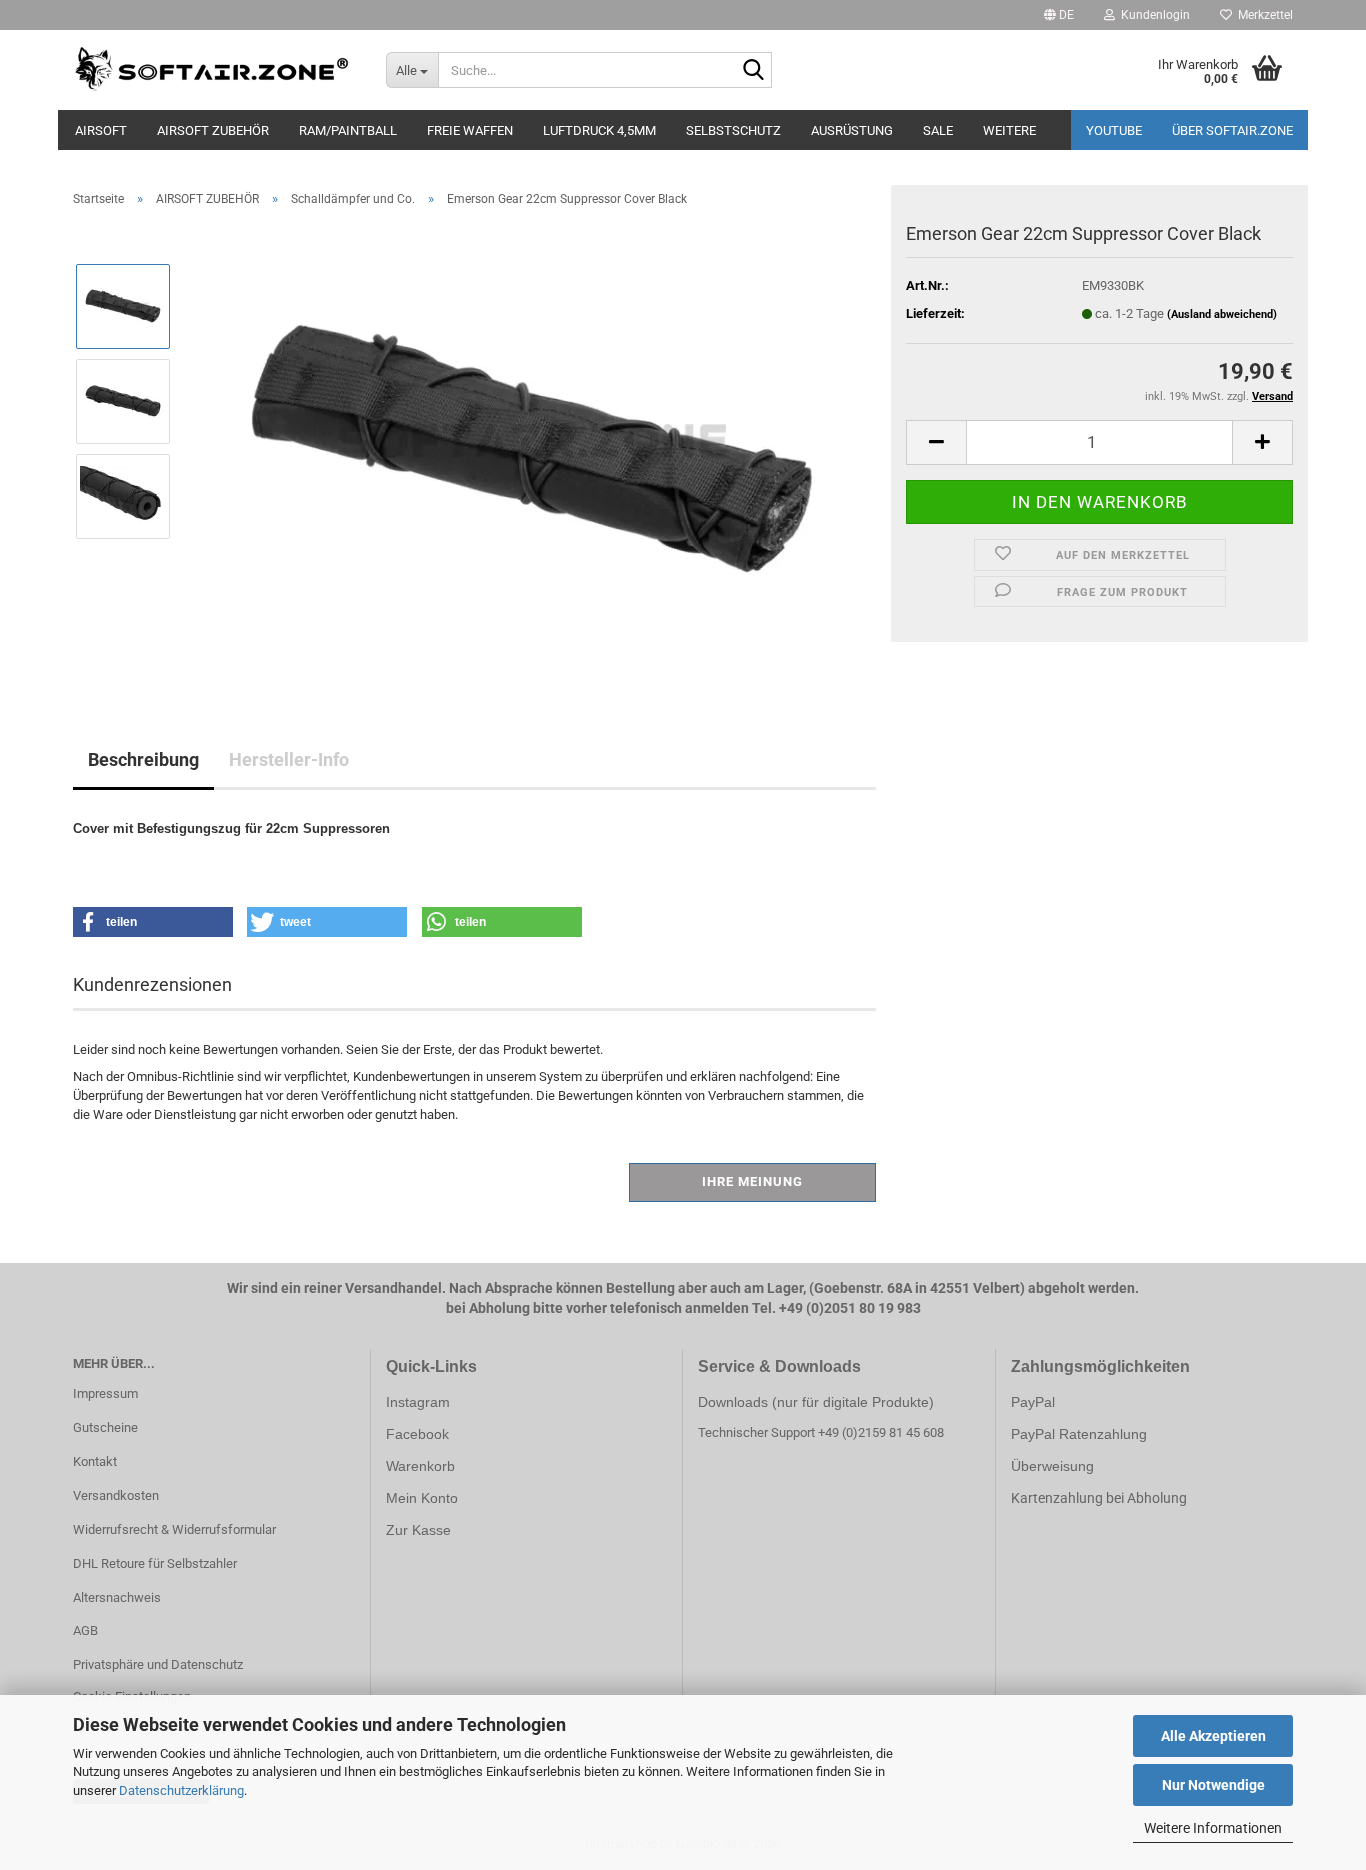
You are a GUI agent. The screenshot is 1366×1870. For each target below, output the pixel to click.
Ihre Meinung (752, 1181)
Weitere (1009, 130)
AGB (85, 1630)
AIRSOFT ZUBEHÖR (213, 130)
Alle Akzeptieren (1213, 1736)
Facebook (417, 1434)
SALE (938, 130)
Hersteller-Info (289, 759)
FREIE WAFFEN (470, 130)
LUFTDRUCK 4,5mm (599, 130)
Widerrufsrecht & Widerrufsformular (174, 1529)
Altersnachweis (117, 1597)
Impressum (105, 1393)
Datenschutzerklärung (181, 1790)
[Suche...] (753, 71)
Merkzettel (1262, 15)
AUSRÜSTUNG (852, 130)
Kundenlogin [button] (1152, 15)
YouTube (1114, 130)
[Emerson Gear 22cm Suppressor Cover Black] (531, 447)
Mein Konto (422, 1498)
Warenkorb (420, 1466)
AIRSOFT (101, 130)
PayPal (1033, 1402)
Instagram (418, 1402)
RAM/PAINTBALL (348, 130)
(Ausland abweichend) (1222, 314)
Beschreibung (143, 759)
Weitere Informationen (1213, 1828)
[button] (1059, 15)
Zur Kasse (418, 1530)
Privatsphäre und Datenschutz (158, 1664)
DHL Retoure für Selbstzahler (155, 1563)
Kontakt (95, 1461)
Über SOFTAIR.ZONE (1232, 130)
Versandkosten (116, 1495)
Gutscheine (105, 1427)
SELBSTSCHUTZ (733, 130)
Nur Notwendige (1213, 1785)
